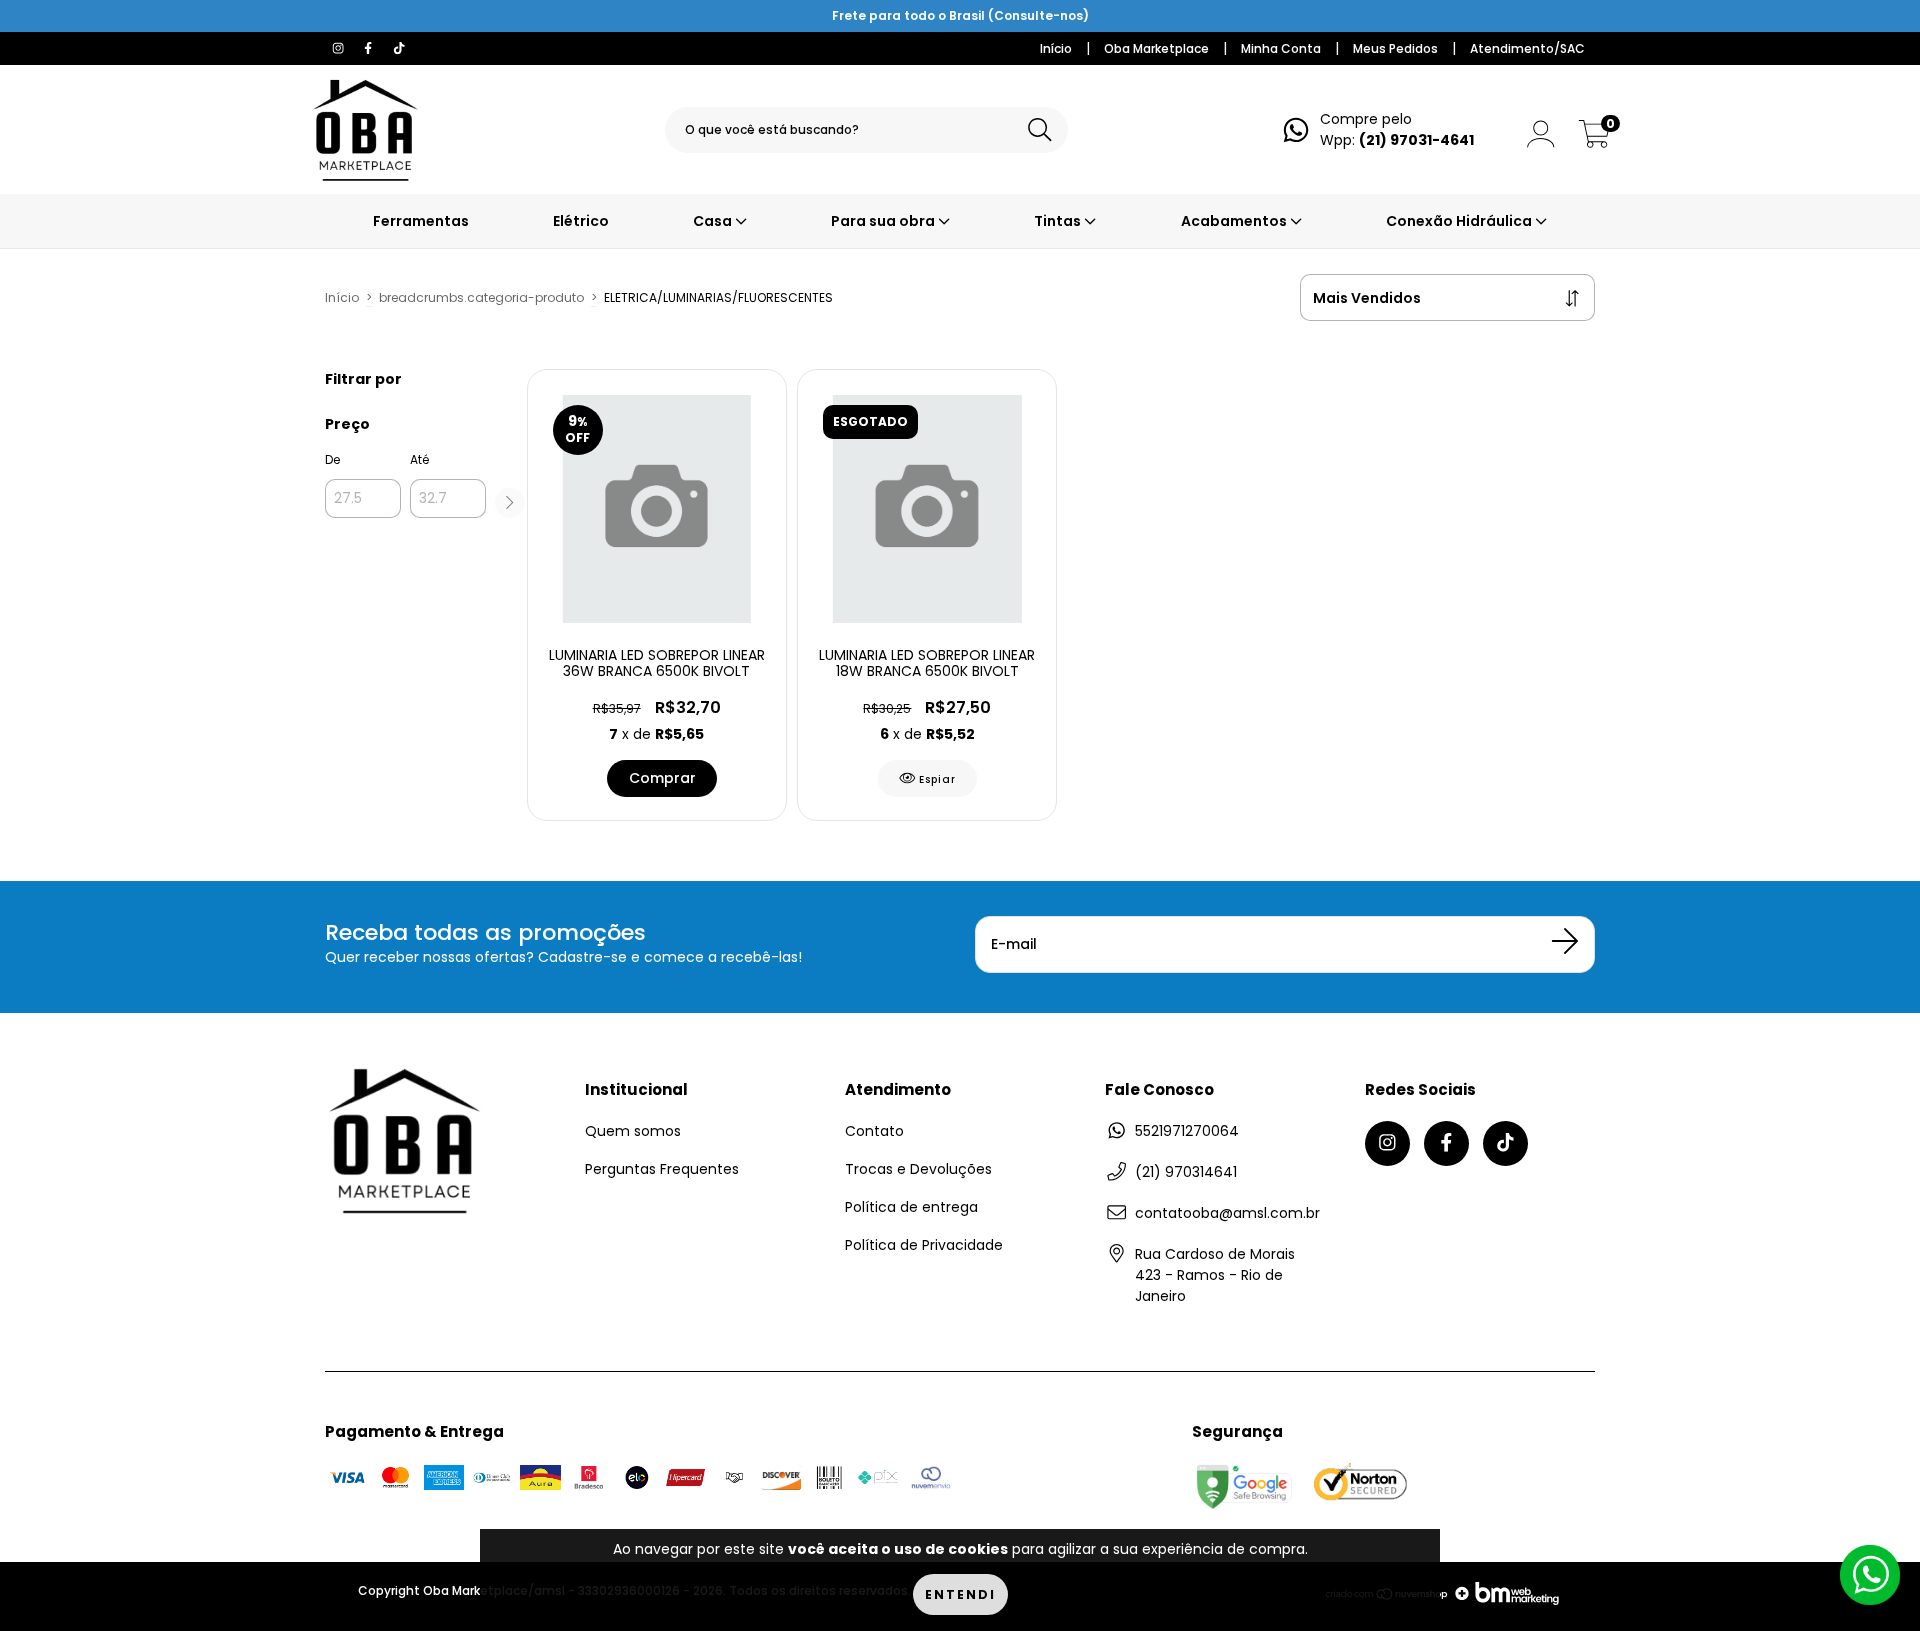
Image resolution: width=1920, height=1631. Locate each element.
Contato (874, 1131)
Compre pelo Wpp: (1397, 129)
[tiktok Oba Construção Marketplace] (399, 48)
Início (1056, 48)
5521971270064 (1187, 1131)
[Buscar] (1040, 130)
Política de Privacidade (924, 1245)
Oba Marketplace (1156, 48)
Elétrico (581, 221)
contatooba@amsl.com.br (1227, 1213)
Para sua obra (884, 221)
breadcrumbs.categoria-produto (481, 297)
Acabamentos (1235, 221)
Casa (714, 221)
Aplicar (510, 503)
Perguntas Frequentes (662, 1169)
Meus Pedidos (1395, 48)
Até (419, 459)
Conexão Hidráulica (1460, 221)
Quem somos (633, 1131)
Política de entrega (911, 1207)
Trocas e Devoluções (918, 1169)
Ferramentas (421, 221)
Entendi (960, 1594)
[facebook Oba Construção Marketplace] (370, 48)
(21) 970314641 (1186, 1172)
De (332, 459)
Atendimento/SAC (1527, 48)
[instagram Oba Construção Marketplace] (340, 48)
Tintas (1059, 221)
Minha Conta (1281, 48)
